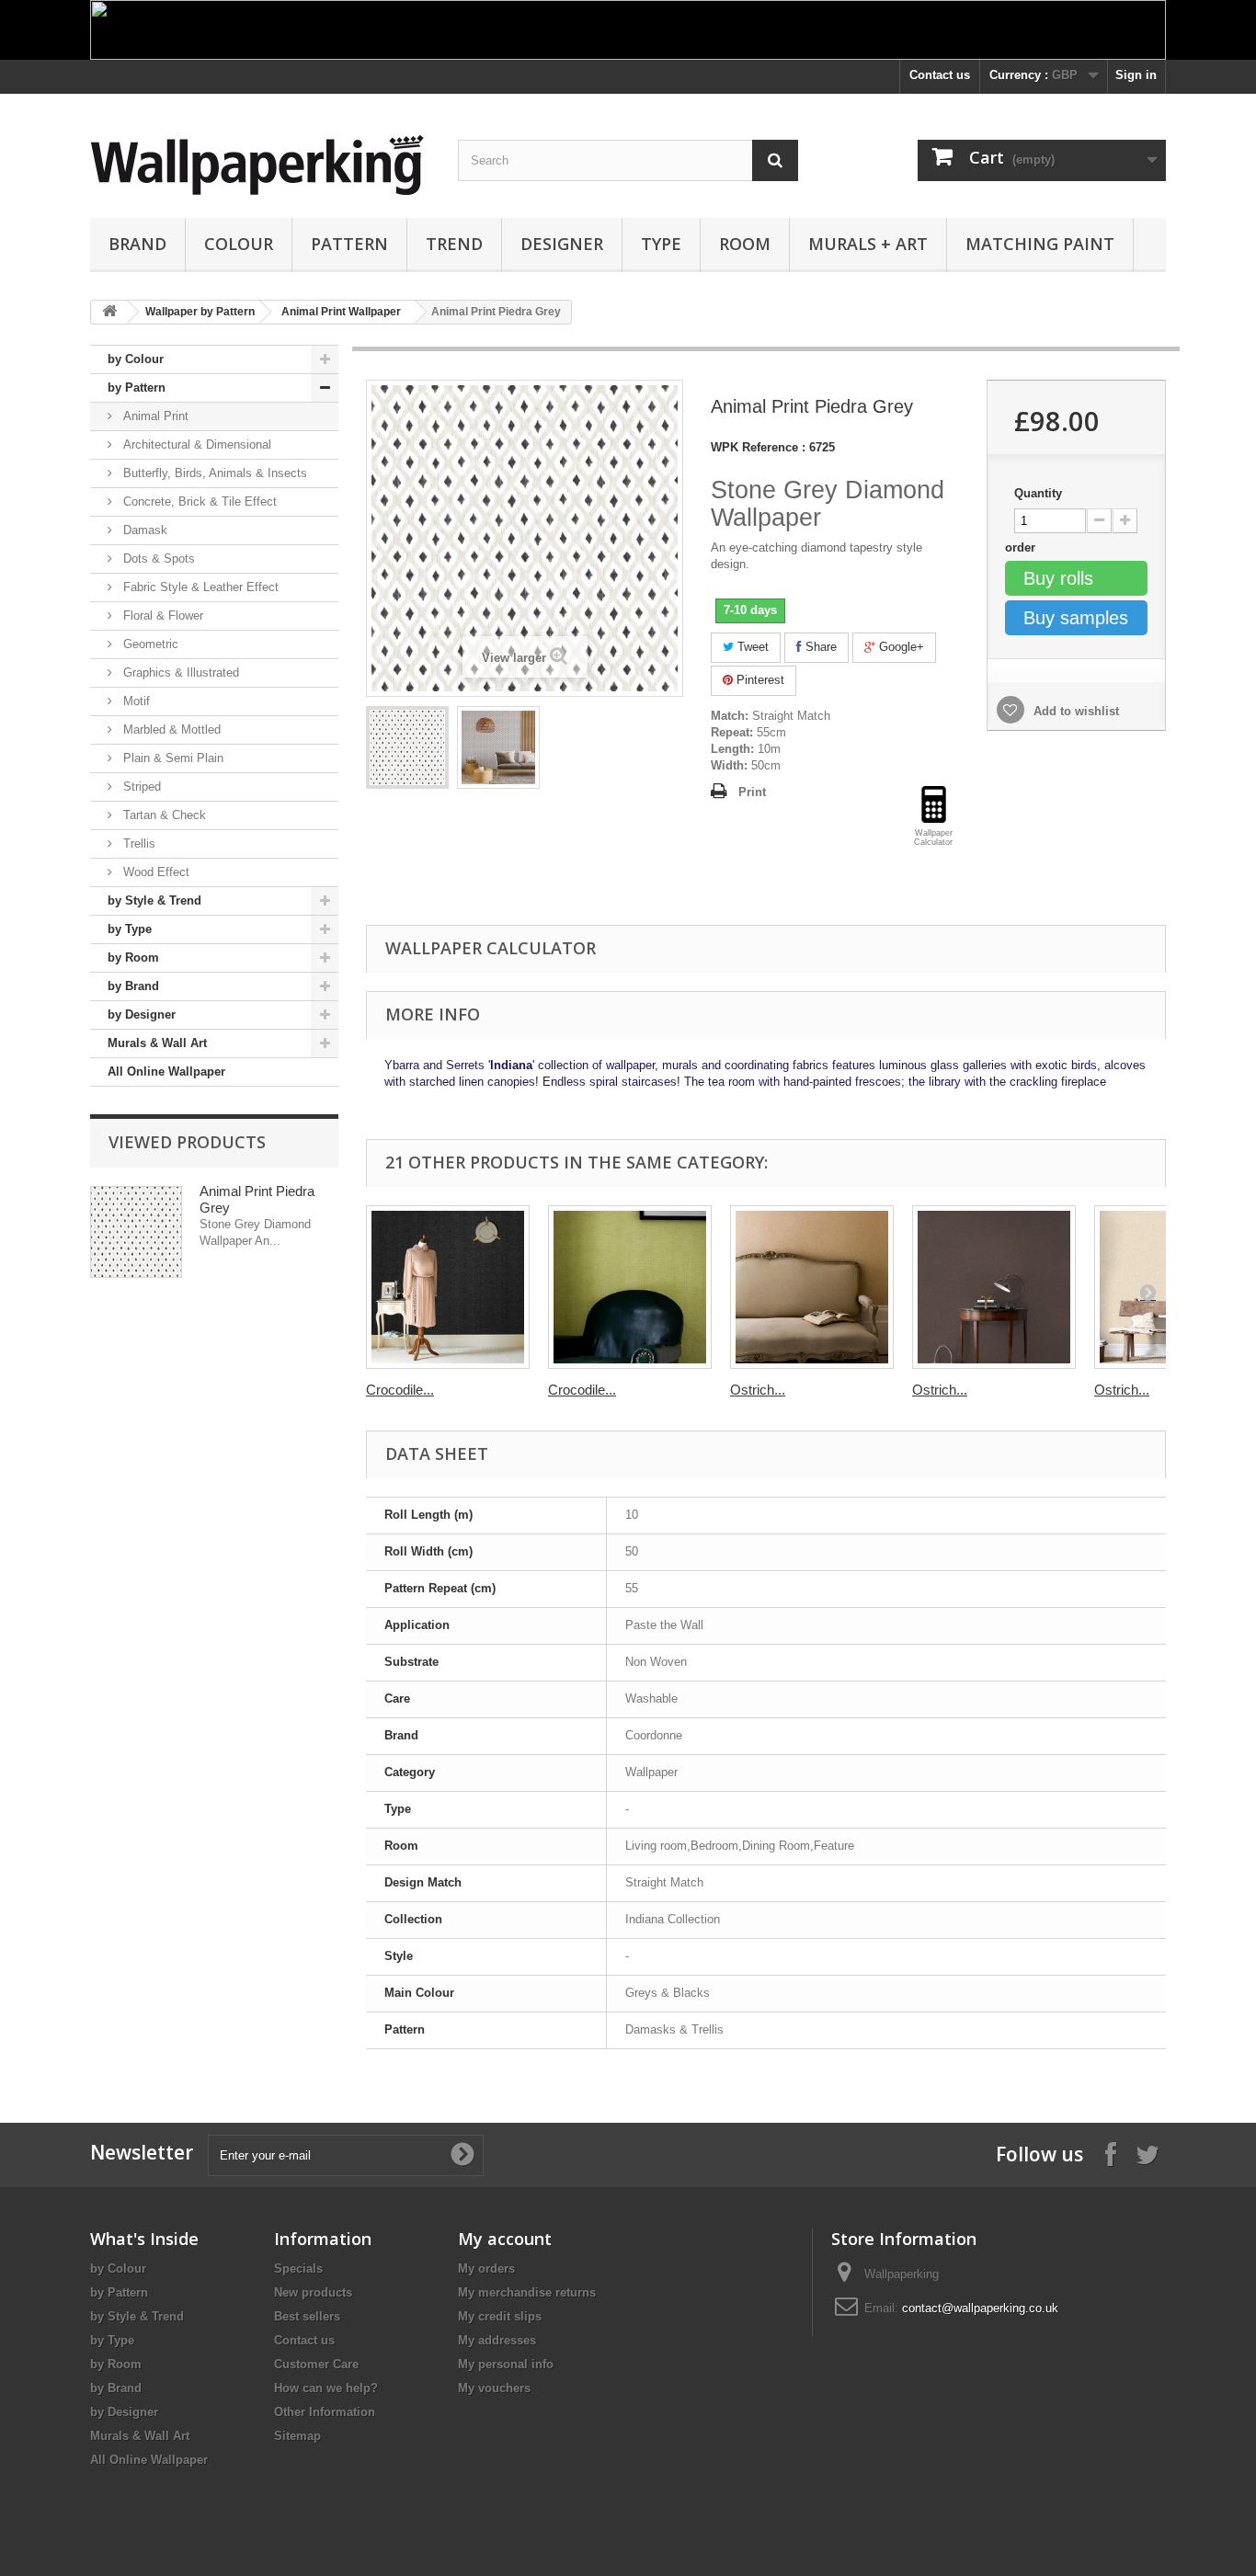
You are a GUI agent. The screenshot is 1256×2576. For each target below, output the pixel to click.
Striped (140, 786)
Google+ (900, 647)
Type (661, 244)
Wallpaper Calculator (491, 948)
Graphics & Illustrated (179, 672)
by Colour (136, 359)
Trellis (137, 843)
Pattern (349, 244)
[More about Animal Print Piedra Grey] (136, 1232)
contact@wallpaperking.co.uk (980, 2308)
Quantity (1038, 493)
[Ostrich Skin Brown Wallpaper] (994, 1287)
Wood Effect (154, 872)
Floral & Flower (161, 616)
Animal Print (154, 416)
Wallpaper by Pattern (200, 312)
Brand (137, 244)
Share (819, 647)
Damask (143, 530)
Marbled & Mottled (170, 729)
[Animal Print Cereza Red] (407, 747)
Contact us (940, 75)
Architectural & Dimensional (195, 445)
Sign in (1136, 75)
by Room (133, 957)
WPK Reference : (758, 447)
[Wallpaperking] (260, 165)
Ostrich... (758, 1390)
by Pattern (137, 388)
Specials (298, 2268)
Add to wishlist (1074, 711)
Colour (239, 244)
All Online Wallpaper (166, 1071)
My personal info (506, 2364)
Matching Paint (1040, 244)
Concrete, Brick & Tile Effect (198, 502)
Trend (454, 244)
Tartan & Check (163, 815)
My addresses (497, 2340)
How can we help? (326, 2388)
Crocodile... (400, 1390)
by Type (130, 929)
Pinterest (759, 680)
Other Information (325, 2412)
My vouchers (494, 2388)
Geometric (149, 644)
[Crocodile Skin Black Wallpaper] (448, 1287)
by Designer (142, 1014)
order (1022, 547)
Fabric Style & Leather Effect (199, 587)
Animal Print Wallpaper (341, 312)
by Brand (133, 986)
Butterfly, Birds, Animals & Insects (213, 473)
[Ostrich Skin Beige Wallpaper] (812, 1287)
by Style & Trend (154, 900)
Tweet (751, 647)
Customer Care (316, 2364)
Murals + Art (868, 244)
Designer (562, 244)
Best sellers (307, 2316)
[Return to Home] (109, 312)
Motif (135, 701)
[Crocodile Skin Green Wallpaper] (630, 1287)
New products (313, 2292)
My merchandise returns (527, 2292)
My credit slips (500, 2316)
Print (752, 792)
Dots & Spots (157, 559)
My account (505, 2239)
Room (745, 244)
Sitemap (297, 2436)
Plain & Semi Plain (171, 758)
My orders (486, 2268)
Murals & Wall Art (157, 1043)
